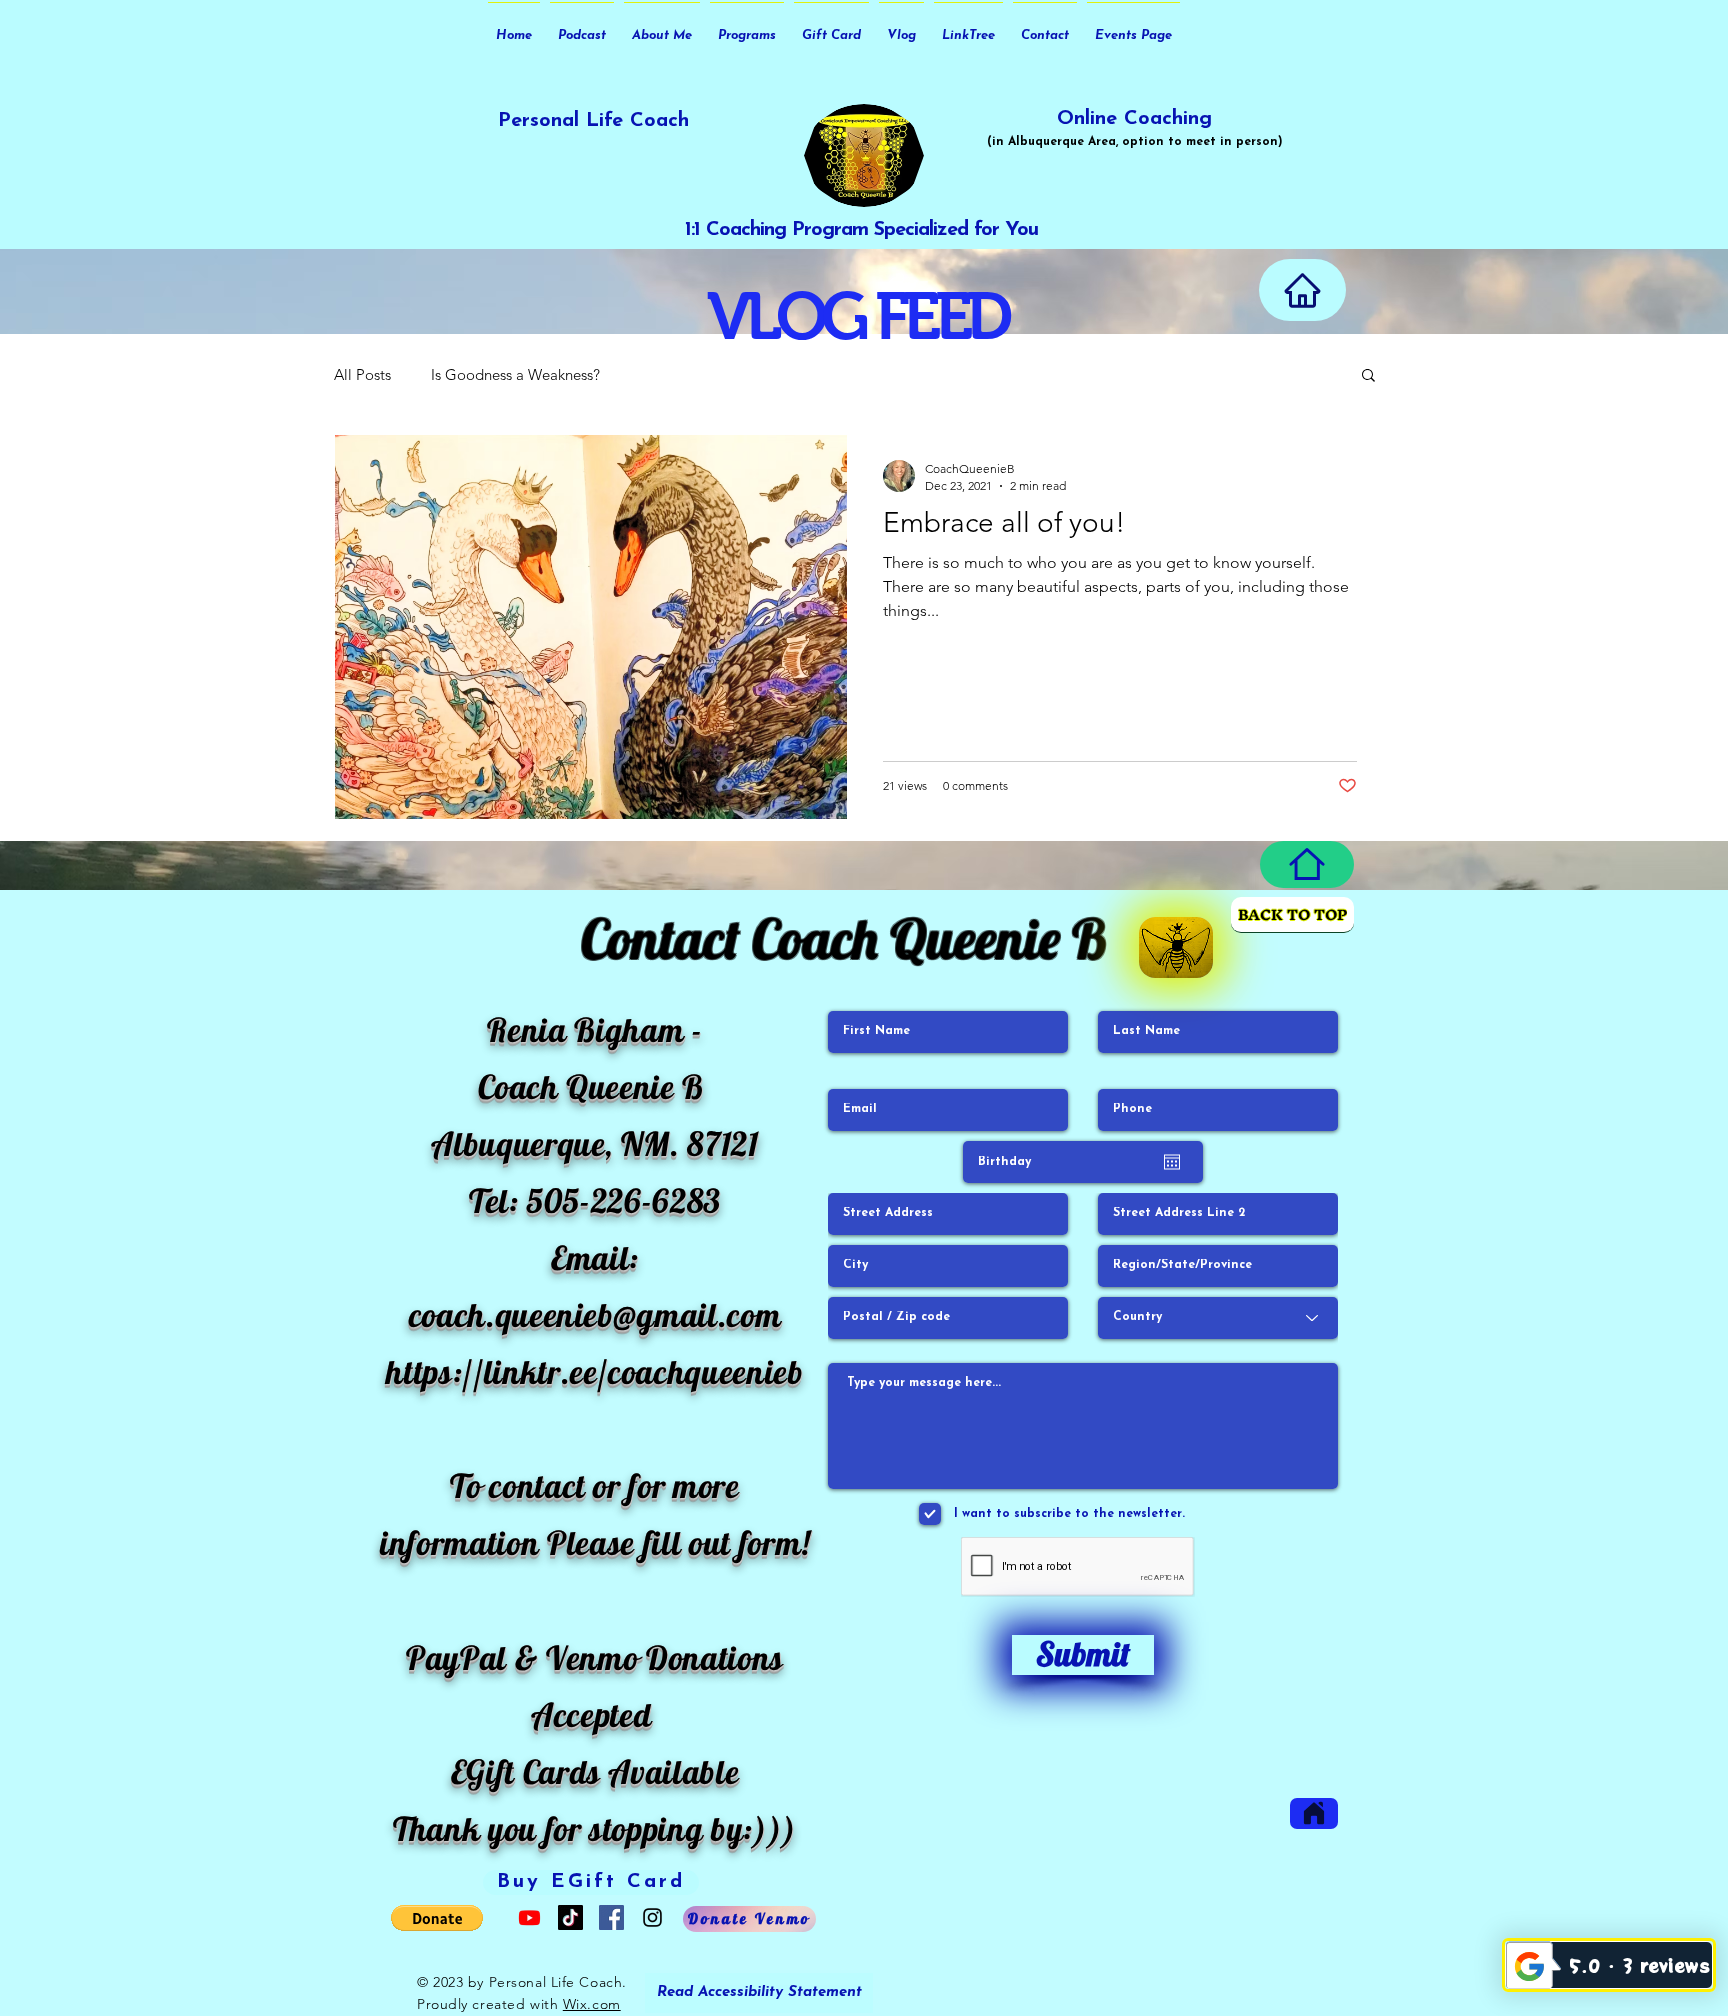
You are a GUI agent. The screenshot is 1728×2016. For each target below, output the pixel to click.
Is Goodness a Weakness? (515, 374)
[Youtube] (529, 1917)
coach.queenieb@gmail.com (595, 1314)
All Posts (362, 374)
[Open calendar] (1172, 1162)
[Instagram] (652, 1917)
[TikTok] (570, 1917)
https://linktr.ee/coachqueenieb (594, 1371)
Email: (595, 1257)
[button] (1368, 376)
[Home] (1302, 290)
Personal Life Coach (593, 121)
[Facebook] (611, 1917)
